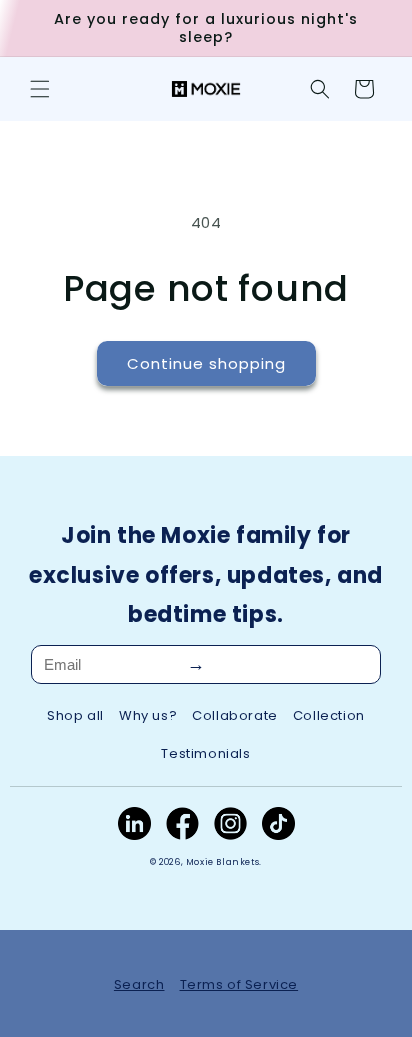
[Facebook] (182, 823)
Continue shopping (206, 363)
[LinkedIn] (134, 823)
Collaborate (235, 715)
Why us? (148, 715)
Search (139, 984)
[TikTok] (278, 823)
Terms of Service (239, 984)
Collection (329, 715)
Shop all (75, 715)
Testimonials (205, 753)
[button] (40, 89)
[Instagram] (230, 823)
